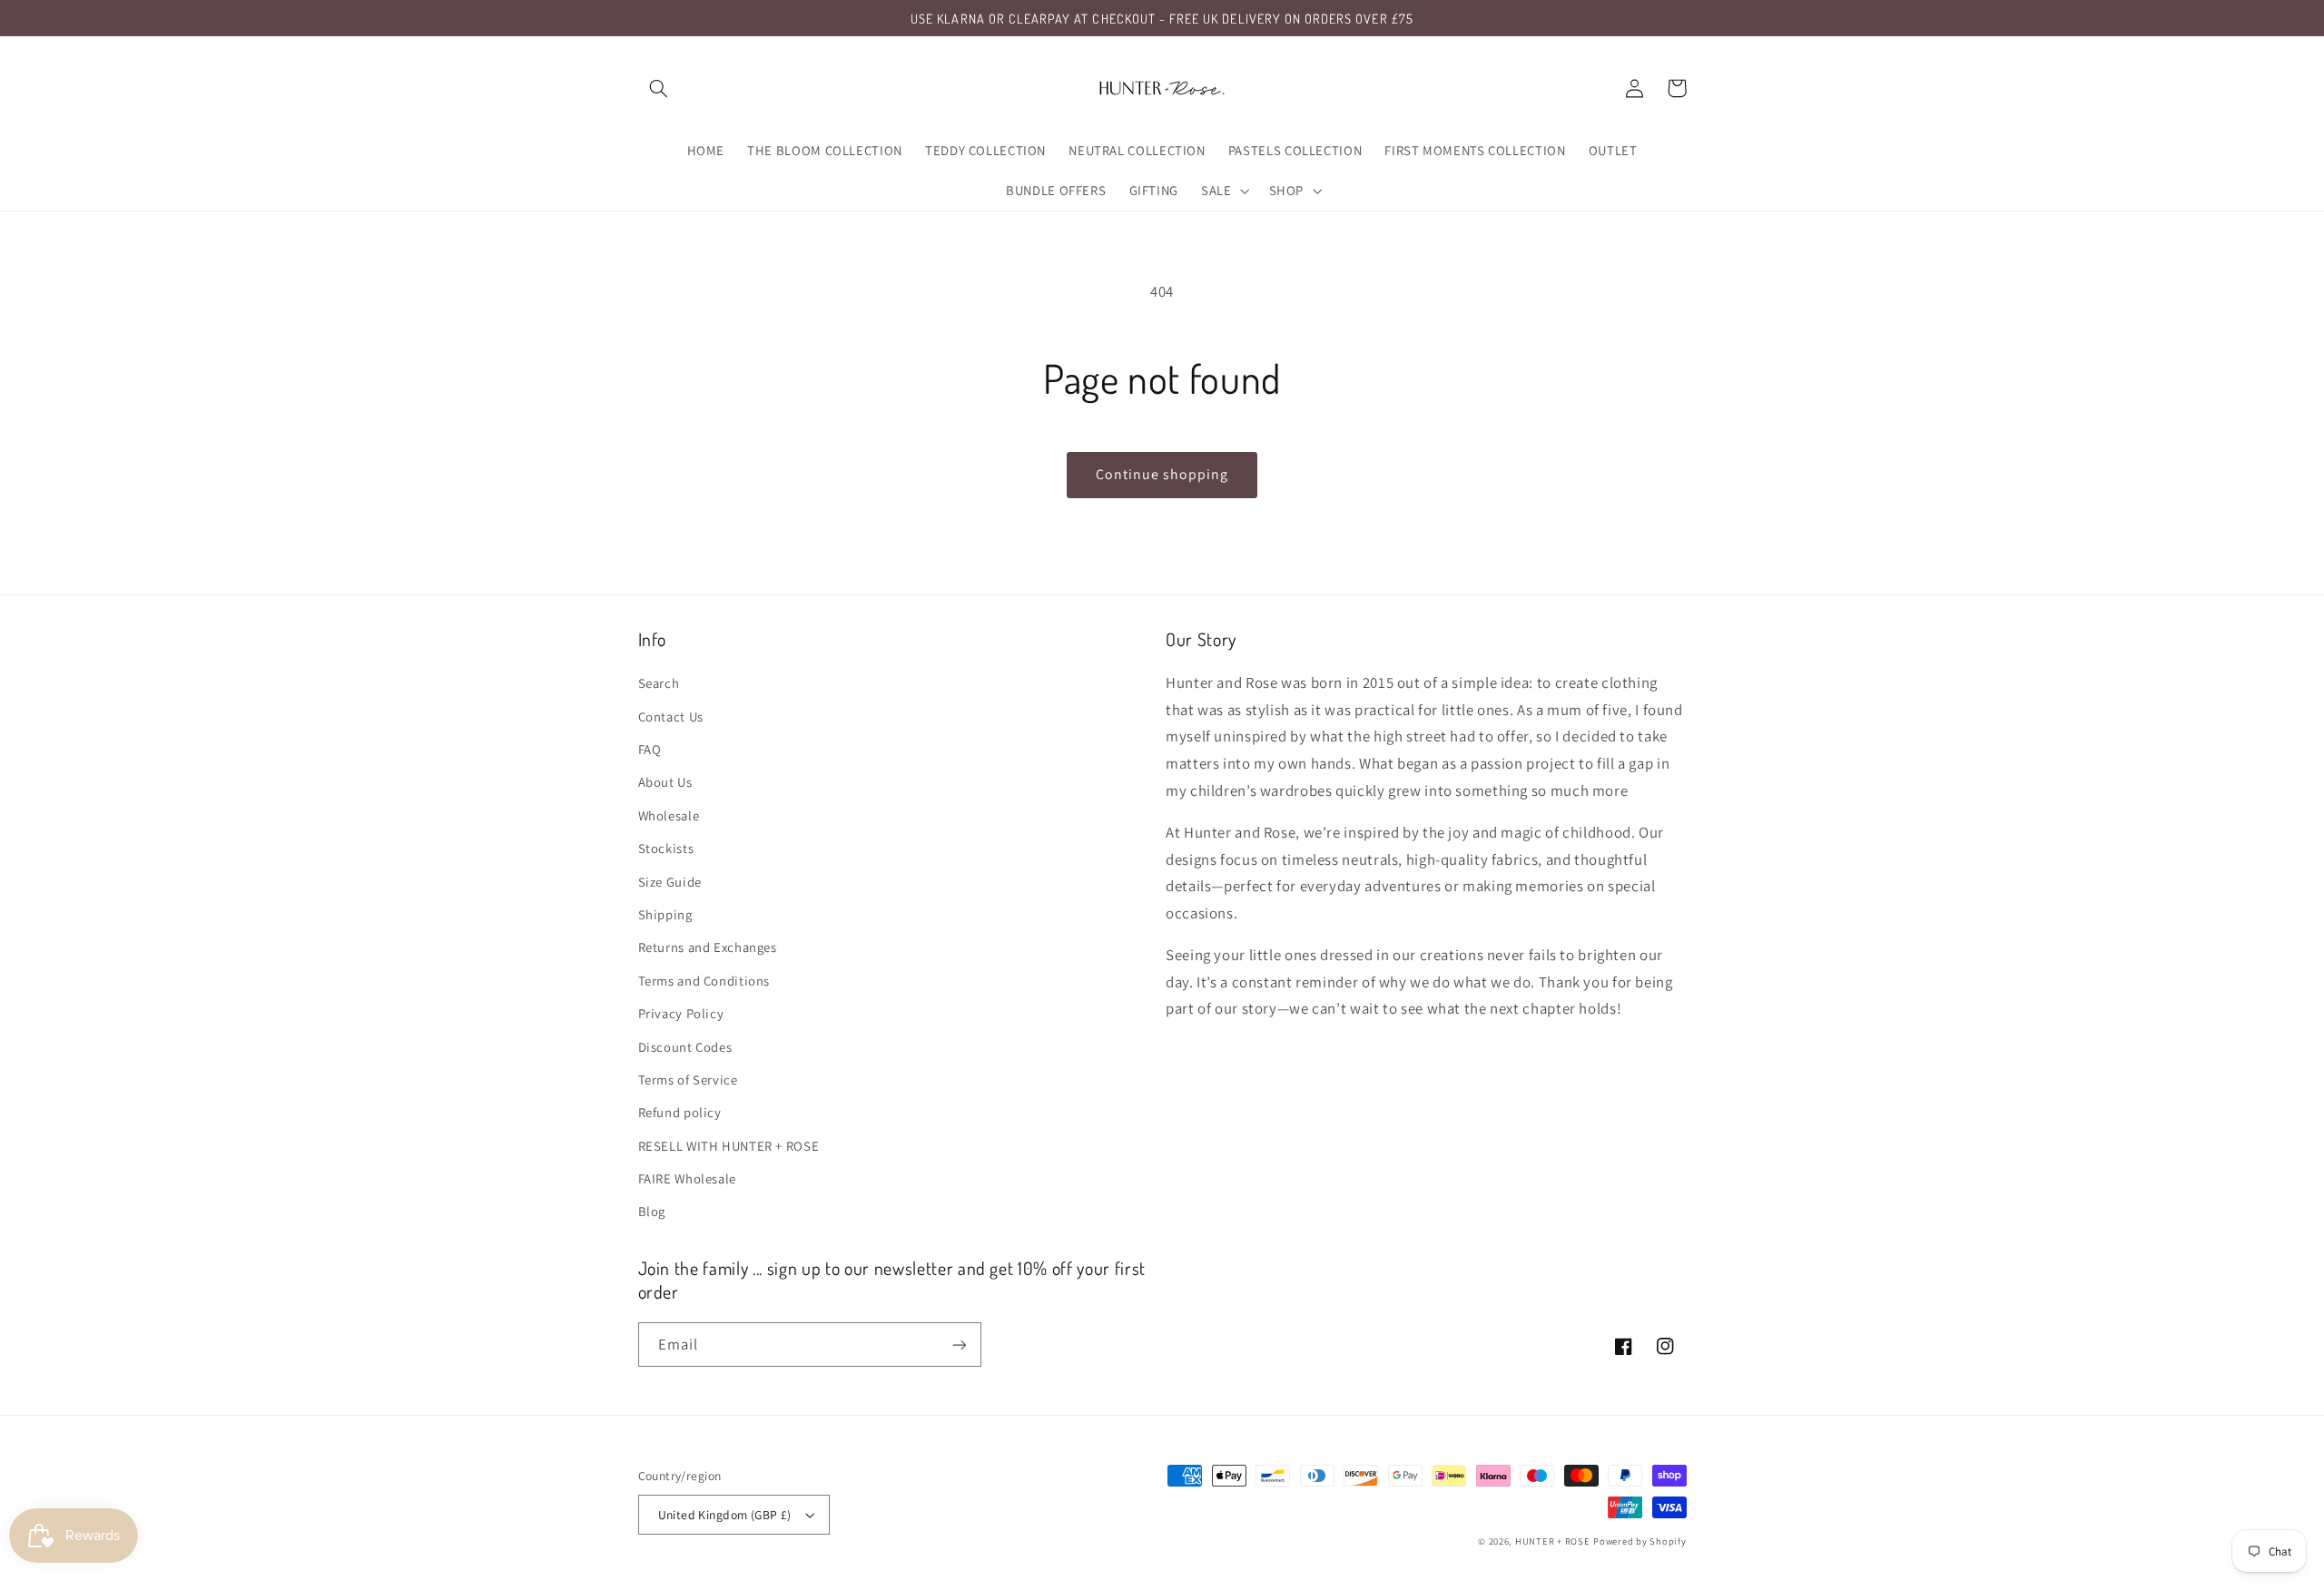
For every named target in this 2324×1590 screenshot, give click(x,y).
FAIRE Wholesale (687, 1178)
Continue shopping (1162, 474)
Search (659, 683)
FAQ (650, 749)
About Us (665, 782)
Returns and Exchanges (708, 947)
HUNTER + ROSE (1553, 1541)
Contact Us (671, 716)
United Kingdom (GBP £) (725, 1515)
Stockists (666, 848)
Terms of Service (688, 1080)
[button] (659, 88)
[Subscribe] (959, 1345)
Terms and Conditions (704, 981)
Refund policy (680, 1112)
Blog (652, 1211)
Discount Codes (685, 1047)
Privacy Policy (681, 1013)
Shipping (665, 914)
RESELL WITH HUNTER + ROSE (729, 1146)
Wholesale (669, 815)
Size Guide (670, 882)
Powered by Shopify (1640, 1541)
